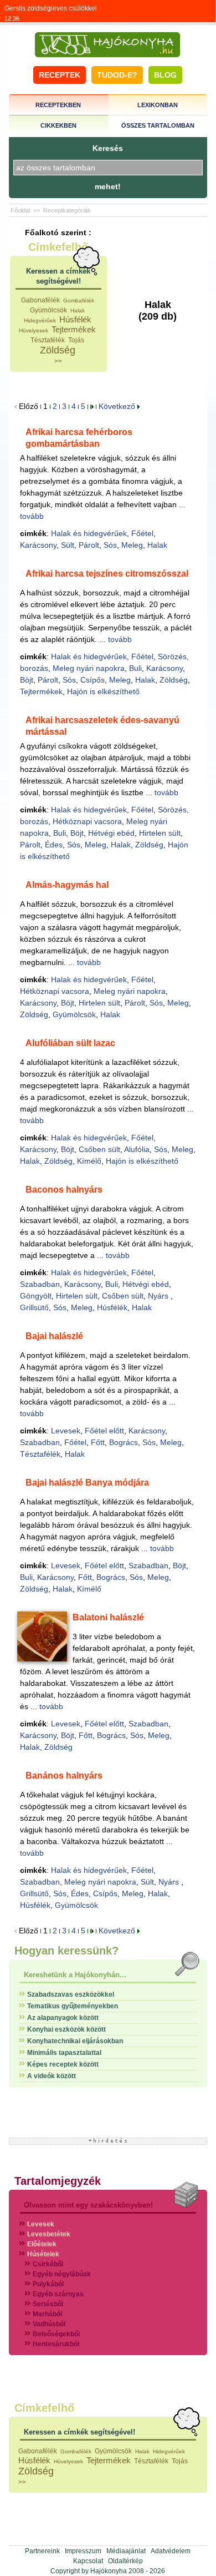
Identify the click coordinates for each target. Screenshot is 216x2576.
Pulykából (48, 2284)
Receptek (60, 75)
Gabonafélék (40, 300)
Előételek (42, 2244)
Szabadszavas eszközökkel (71, 1994)
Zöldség (58, 350)
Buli (135, 668)
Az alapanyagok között (63, 2018)
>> (58, 361)
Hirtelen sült (160, 833)
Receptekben (58, 105)
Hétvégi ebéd (111, 833)
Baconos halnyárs (64, 1189)
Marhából (47, 2314)
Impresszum (83, 2551)
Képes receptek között (63, 2064)
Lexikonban (158, 105)
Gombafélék (79, 300)
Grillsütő (34, 1307)
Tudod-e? (117, 75)
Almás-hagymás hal (67, 885)
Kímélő (89, 1161)
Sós (110, 545)
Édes (54, 845)
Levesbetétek (49, 2234)
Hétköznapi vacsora (87, 821)
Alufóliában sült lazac (70, 1043)
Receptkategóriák (67, 210)
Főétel (142, 533)
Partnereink (42, 2551)
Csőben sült (99, 1149)
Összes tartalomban (158, 125)
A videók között (52, 2076)
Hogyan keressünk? (66, 1951)
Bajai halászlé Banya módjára (87, 1483)
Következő (118, 406)
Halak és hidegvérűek (89, 533)
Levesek (66, 1431)
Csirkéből (48, 2264)
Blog (165, 75)
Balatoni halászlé (108, 1617)
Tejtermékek (74, 329)
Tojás (76, 340)
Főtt (98, 1442)
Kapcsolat (88, 2561)
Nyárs (159, 1296)
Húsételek (43, 2254)
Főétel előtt (104, 1431)
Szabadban (40, 1284)
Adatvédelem (171, 2551)
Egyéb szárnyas (58, 2294)
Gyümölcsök (48, 310)
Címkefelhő (58, 247)
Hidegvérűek (40, 320)
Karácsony (38, 545)
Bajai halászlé (54, 1336)
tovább (32, 516)
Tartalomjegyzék (58, 2181)
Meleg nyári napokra (89, 668)
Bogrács (124, 1442)
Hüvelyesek (34, 330)
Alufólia (137, 1149)
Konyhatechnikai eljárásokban (75, 2041)
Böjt (27, 680)
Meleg (132, 545)
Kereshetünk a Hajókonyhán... (75, 1975)
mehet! (108, 186)
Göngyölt (36, 1296)
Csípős (92, 680)
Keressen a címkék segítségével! (79, 2432)
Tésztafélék (48, 340)
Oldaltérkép (125, 2561)
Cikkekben (58, 125)
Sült (68, 545)
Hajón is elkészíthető (103, 691)
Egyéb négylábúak (62, 2274)
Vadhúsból (49, 2324)
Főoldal (20, 210)
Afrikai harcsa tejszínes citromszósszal (107, 574)
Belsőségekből (56, 2334)
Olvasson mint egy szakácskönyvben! (88, 2205)
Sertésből (48, 2304)
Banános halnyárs (64, 1776)
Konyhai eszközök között (66, 2029)
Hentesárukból (56, 2344)
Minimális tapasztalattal (64, 2053)
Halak (78, 310)
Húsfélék (75, 319)
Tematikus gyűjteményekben (73, 2006)
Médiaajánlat (126, 2551)
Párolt (89, 545)
